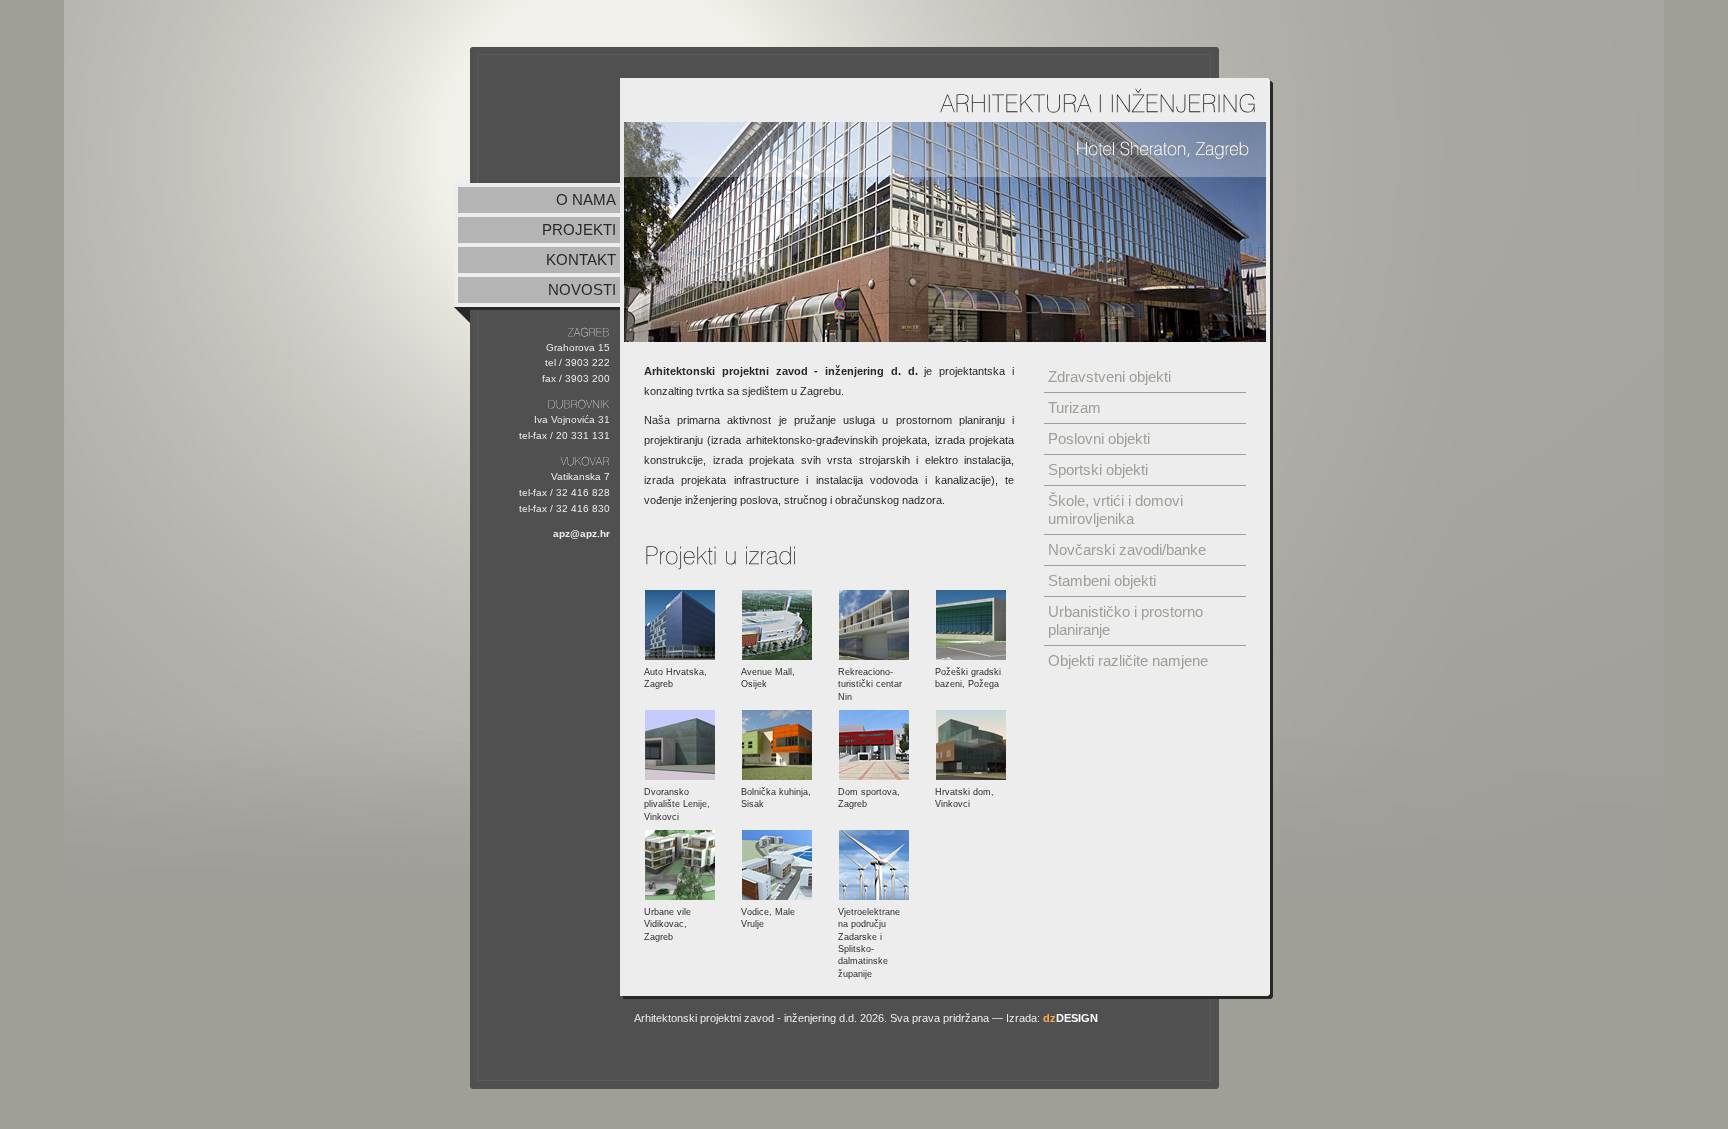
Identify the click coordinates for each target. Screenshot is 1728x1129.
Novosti (582, 289)
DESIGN (1070, 1018)
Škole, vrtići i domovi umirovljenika (1115, 509)
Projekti (579, 229)
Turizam (1074, 407)
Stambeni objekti (1102, 580)
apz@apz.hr (581, 533)
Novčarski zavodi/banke (1127, 549)
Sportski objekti (1098, 469)
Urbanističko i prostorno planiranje (1125, 620)
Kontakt (581, 259)
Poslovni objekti (1099, 438)
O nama (586, 199)
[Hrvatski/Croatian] (1170, 25)
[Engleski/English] (1206, 25)
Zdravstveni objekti (1109, 376)
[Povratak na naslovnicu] (547, 121)
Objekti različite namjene (1128, 660)
